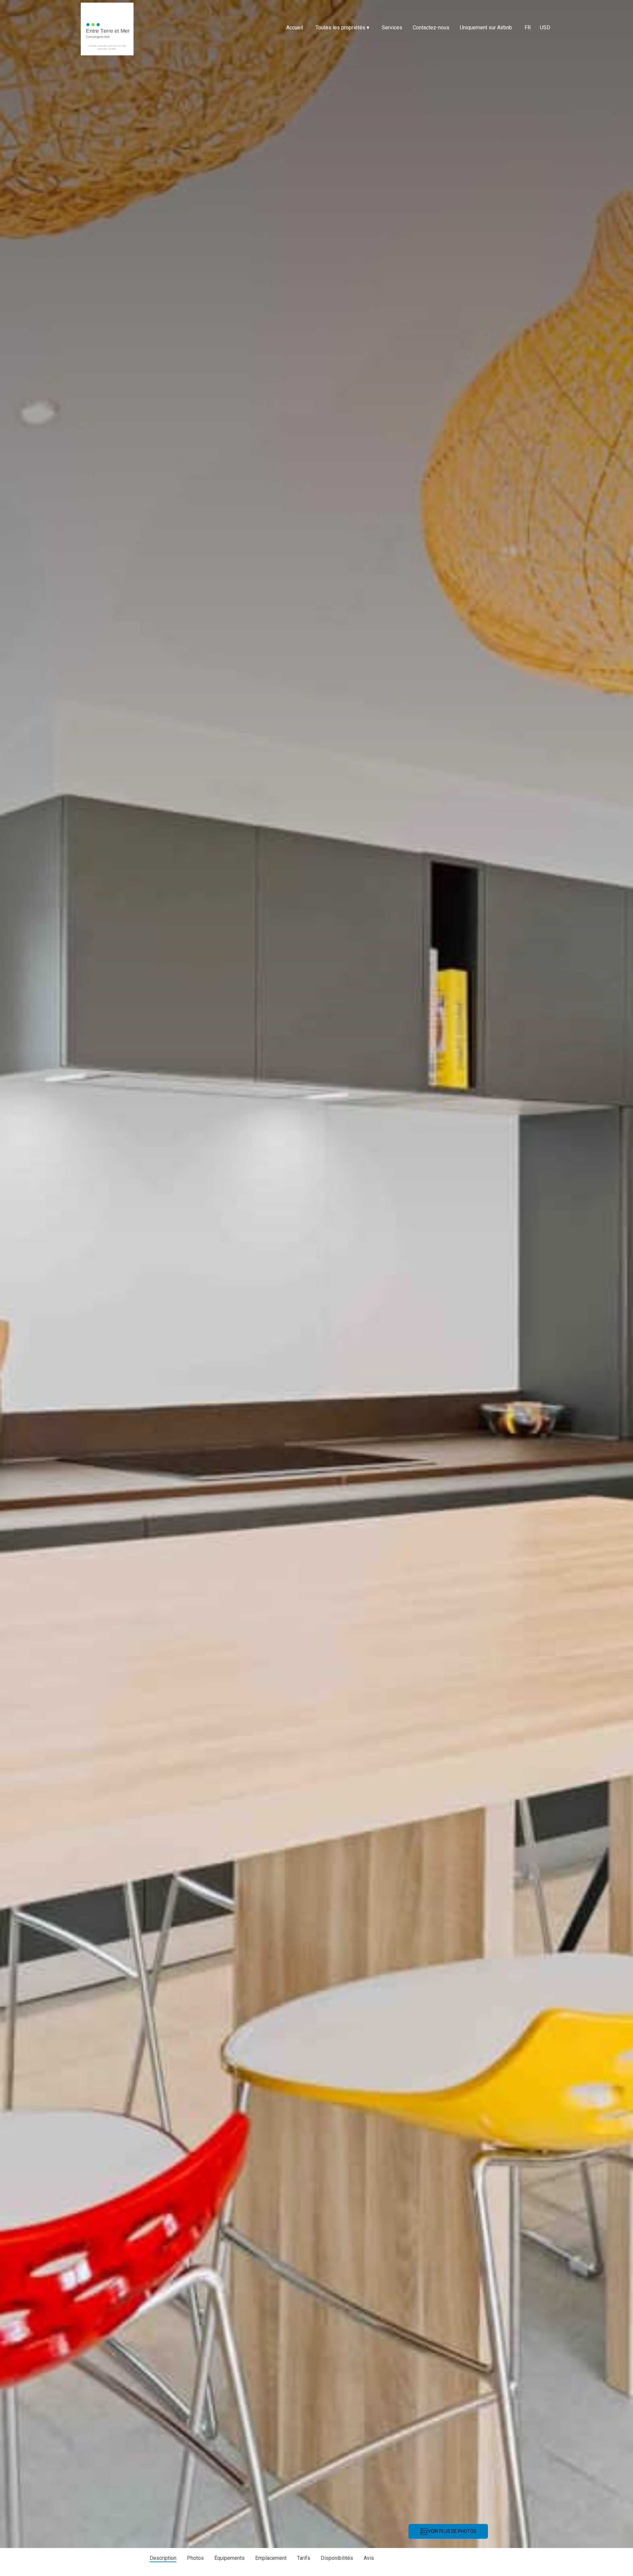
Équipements (229, 2558)
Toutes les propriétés (342, 28)
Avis (369, 2558)
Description (163, 2558)
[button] (4, 2558)
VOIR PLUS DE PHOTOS (452, 2531)
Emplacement (271, 2558)
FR (528, 28)
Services (392, 28)
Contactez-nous (431, 28)
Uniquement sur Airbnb (486, 28)
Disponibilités (337, 2558)
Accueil (295, 28)
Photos (195, 2558)
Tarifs (304, 2558)
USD (545, 28)
